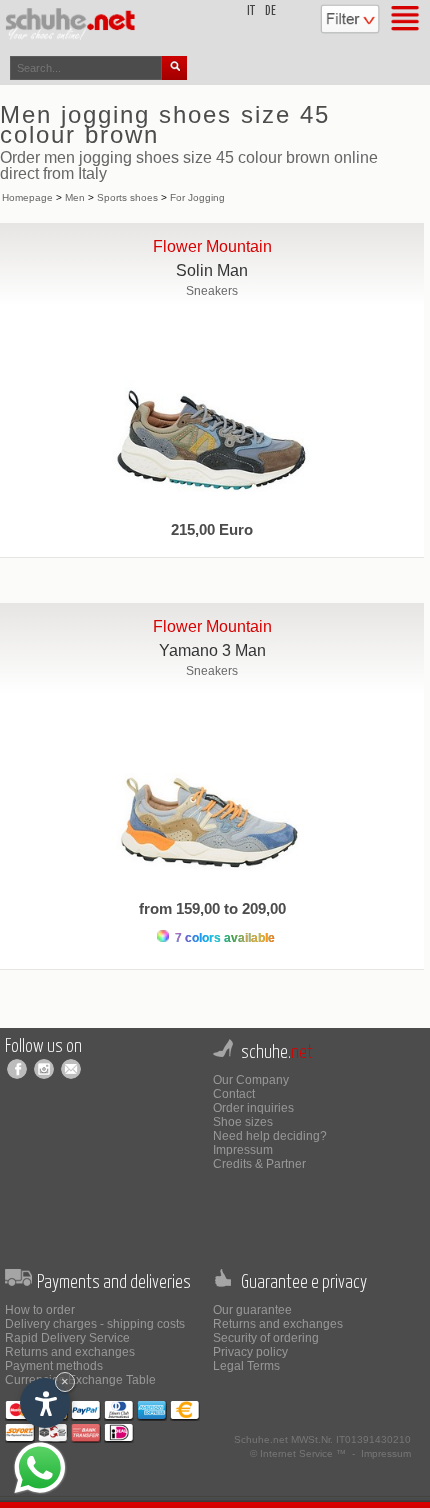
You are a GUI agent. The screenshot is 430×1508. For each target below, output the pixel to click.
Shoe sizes (243, 1122)
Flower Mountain (212, 246)
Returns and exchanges (70, 1352)
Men (75, 197)
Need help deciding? (270, 1136)
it (251, 11)
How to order (40, 1310)
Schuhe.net (261, 1439)
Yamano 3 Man (212, 650)
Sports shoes (127, 197)
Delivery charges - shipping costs (95, 1324)
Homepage (27, 197)
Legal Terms (246, 1366)
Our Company (251, 1080)
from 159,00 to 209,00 (212, 908)
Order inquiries (253, 1108)
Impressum (243, 1150)
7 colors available (223, 938)
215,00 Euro (212, 529)
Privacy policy (250, 1352)
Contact (234, 1094)
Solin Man (212, 270)
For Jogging (197, 197)
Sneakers (212, 291)
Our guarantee (252, 1310)
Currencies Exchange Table (80, 1380)
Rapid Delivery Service (67, 1338)
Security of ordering (266, 1338)
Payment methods (54, 1366)
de (270, 11)
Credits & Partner (259, 1164)
